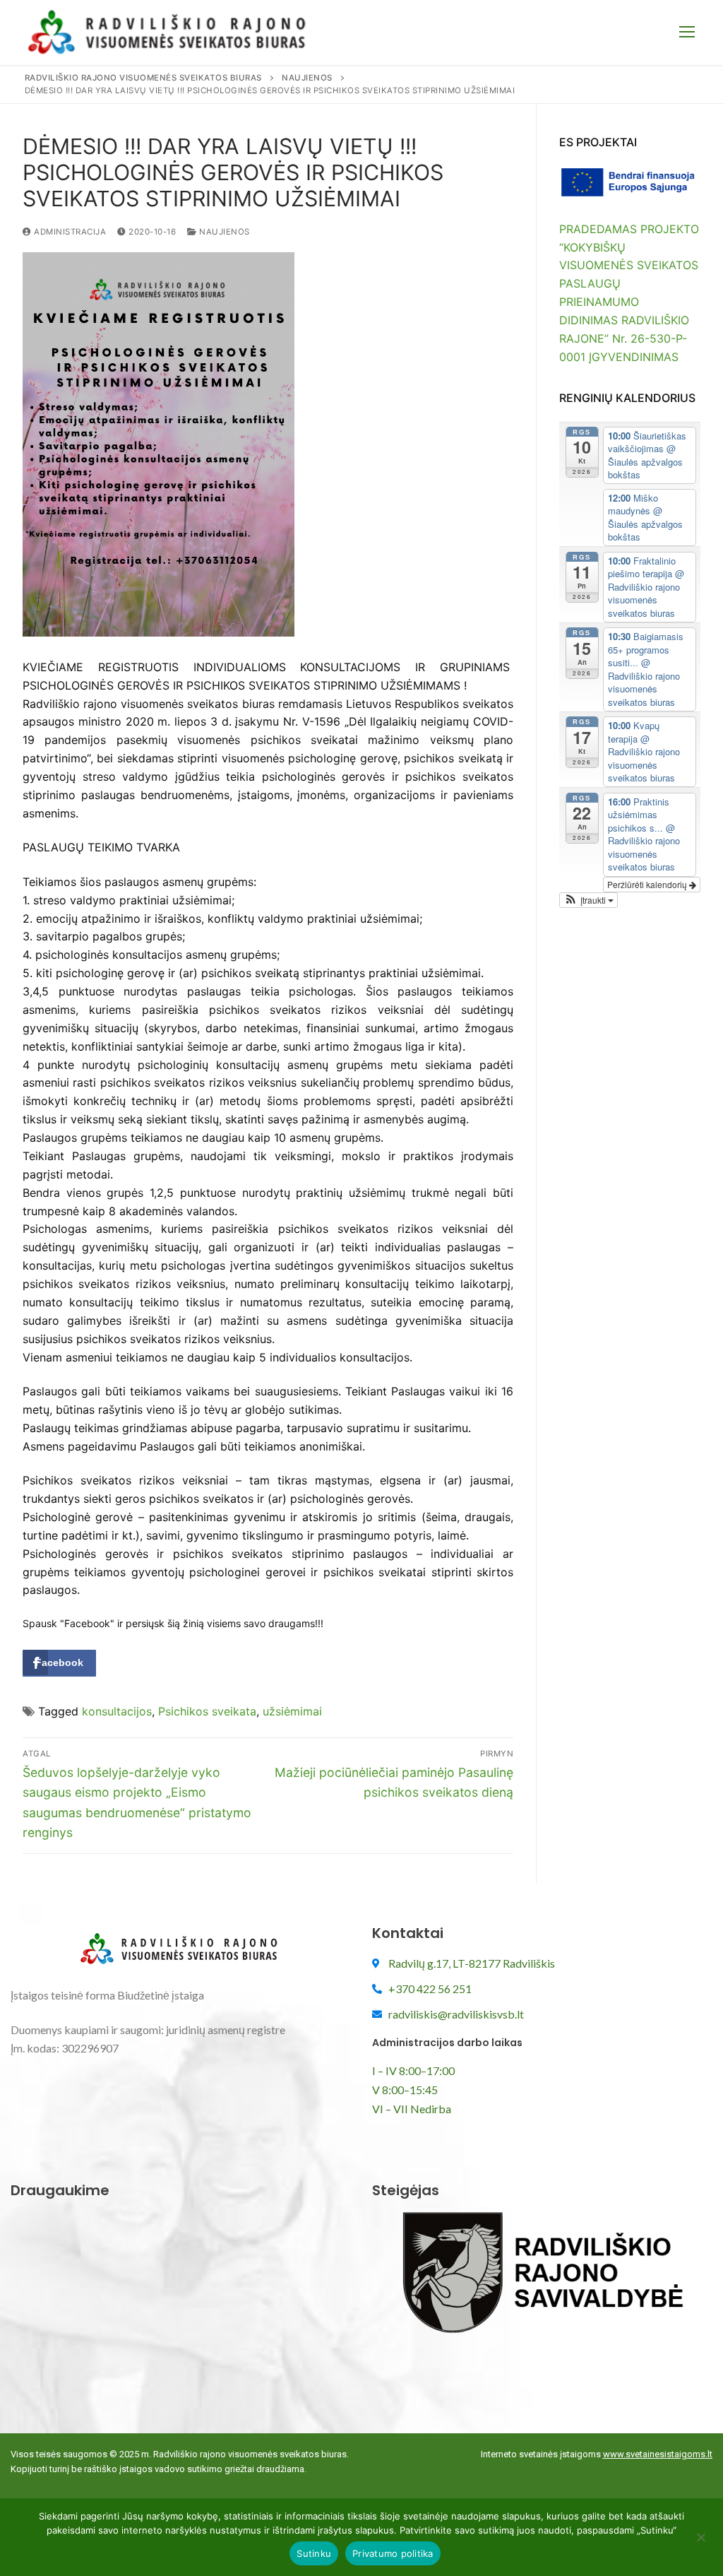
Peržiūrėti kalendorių (648, 884)
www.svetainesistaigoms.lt (658, 2454)
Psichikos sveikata (207, 1711)
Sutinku (314, 2553)
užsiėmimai (292, 1711)
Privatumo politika (393, 2553)
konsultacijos (117, 1711)
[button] (588, 900)
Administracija (69, 232)
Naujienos (223, 232)
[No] (700, 2542)
